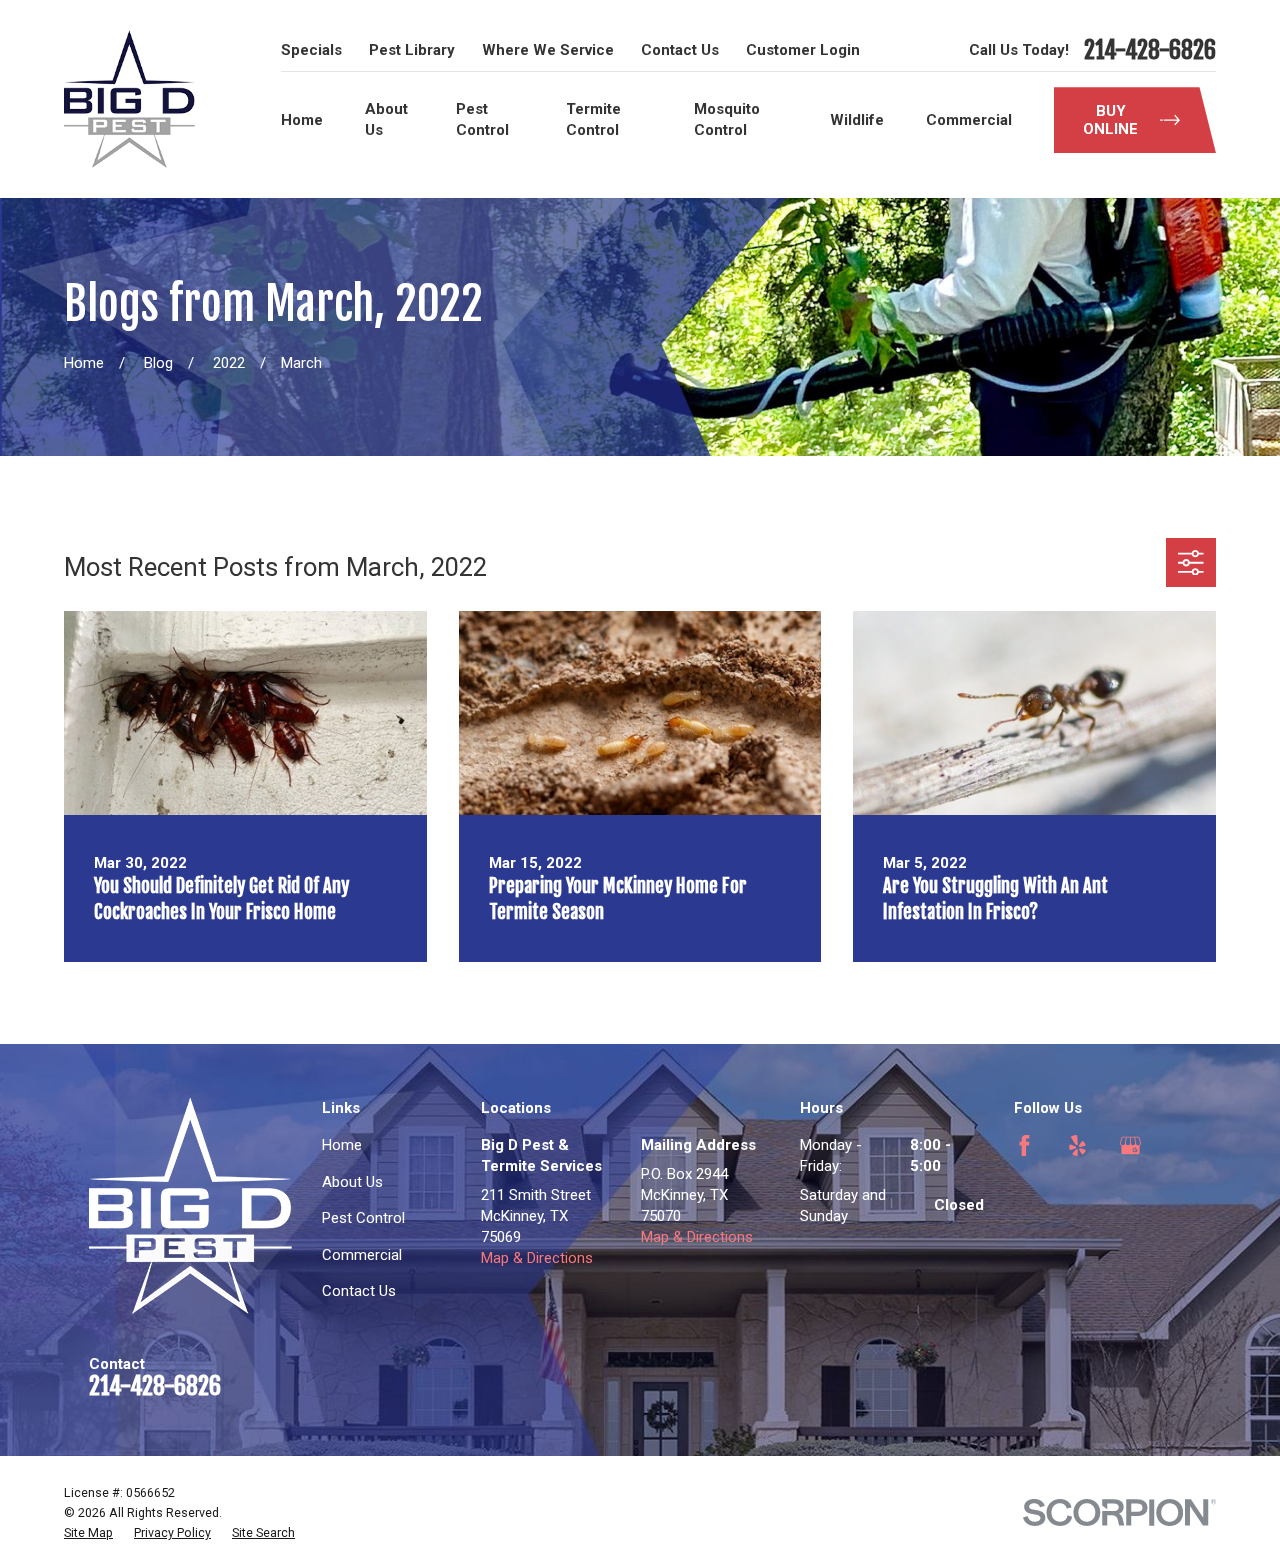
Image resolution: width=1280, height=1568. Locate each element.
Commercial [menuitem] (969, 120)
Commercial (362, 1255)
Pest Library (412, 50)
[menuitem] (88, 1533)
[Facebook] (1024, 1145)
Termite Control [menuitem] (593, 119)
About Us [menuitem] (386, 119)
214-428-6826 (1150, 50)
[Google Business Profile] (1130, 1145)
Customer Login (803, 50)
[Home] (129, 99)
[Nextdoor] (1077, 1198)
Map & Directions (537, 1258)
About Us (352, 1182)
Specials (311, 50)
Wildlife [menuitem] (857, 120)
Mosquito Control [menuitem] (727, 119)
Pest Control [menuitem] (482, 119)
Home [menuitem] (302, 120)
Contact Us (680, 50)
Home (342, 1145)
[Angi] (1024, 1198)
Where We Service (548, 50)
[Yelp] (1077, 1145)
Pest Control (363, 1218)
